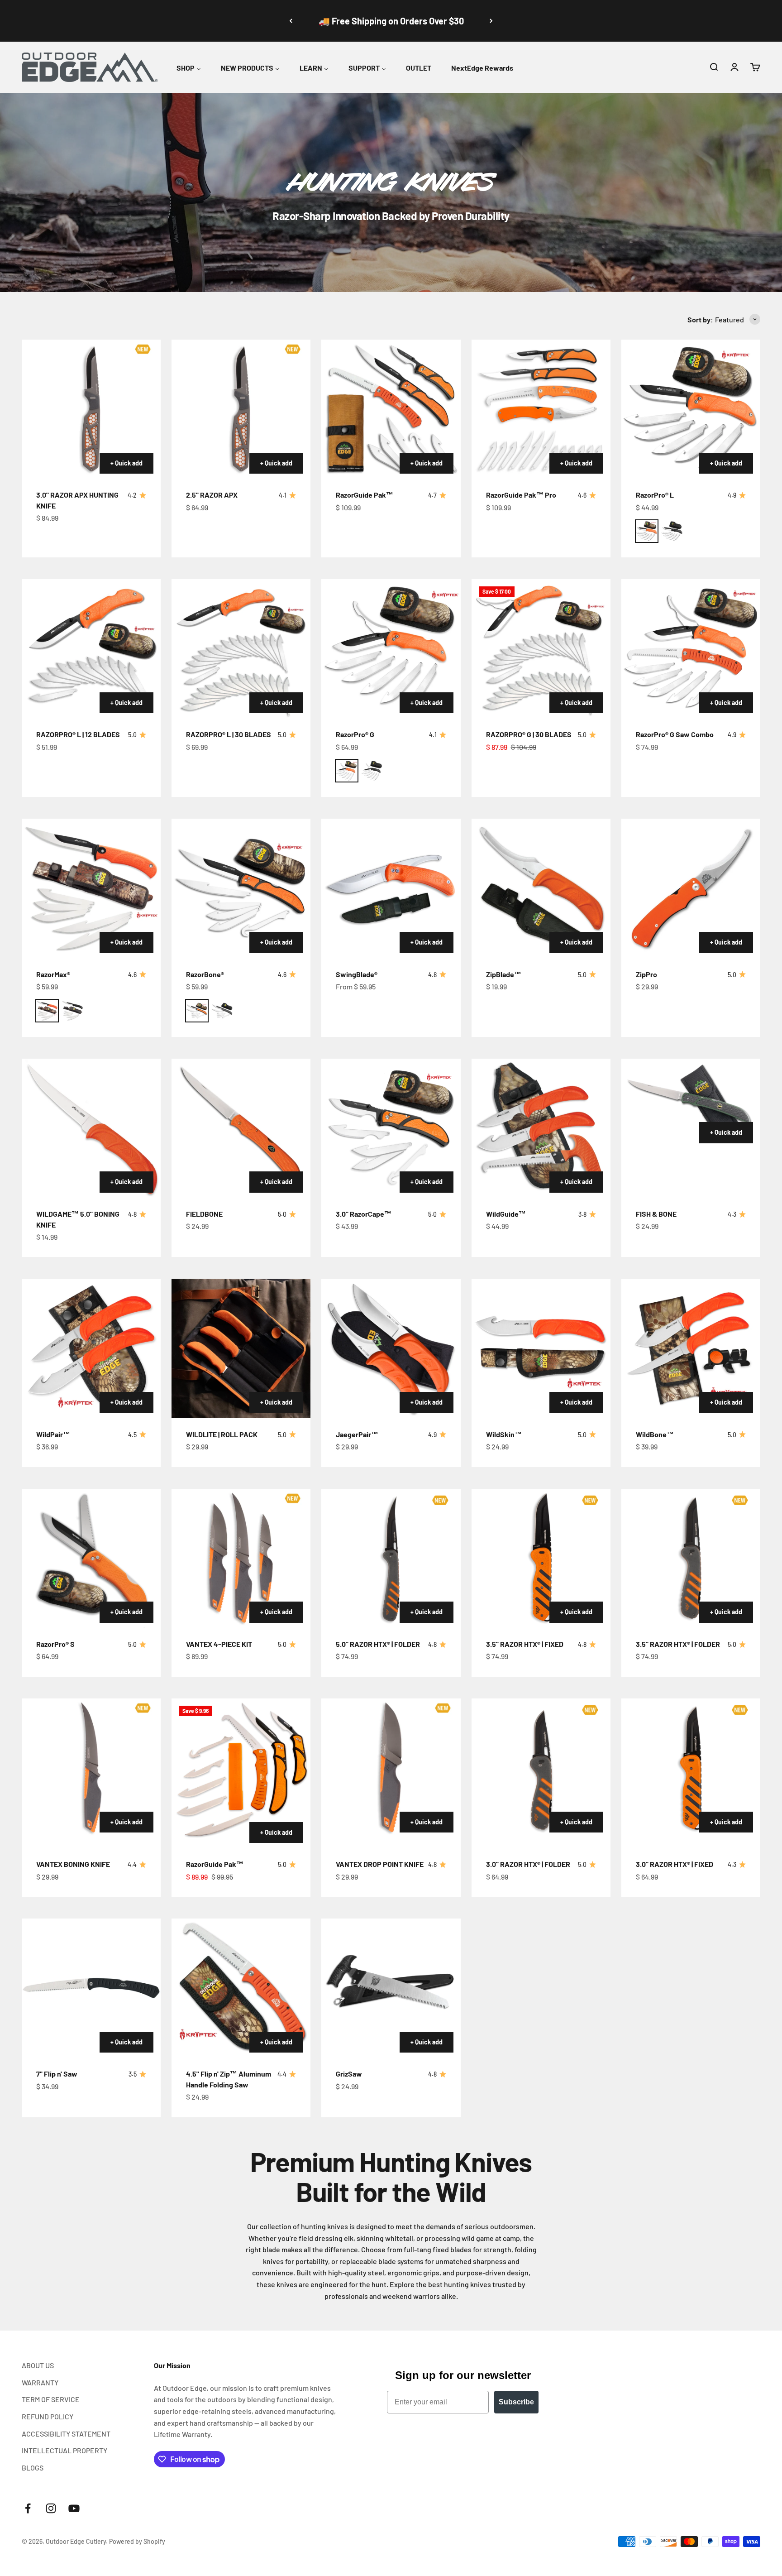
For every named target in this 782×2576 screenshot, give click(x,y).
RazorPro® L (655, 495)
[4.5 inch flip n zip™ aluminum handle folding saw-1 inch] (241, 1988)
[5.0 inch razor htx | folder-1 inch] (391, 1558)
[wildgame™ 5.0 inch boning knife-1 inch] (91, 1128)
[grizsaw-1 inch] (391, 1988)
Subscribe (516, 2402)
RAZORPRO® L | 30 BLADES (229, 734)
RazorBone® (205, 974)
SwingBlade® (357, 974)
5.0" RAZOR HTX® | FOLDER (378, 1644)
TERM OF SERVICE (51, 2399)
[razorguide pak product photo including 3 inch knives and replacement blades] (391, 409)
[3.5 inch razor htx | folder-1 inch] (691, 1558)
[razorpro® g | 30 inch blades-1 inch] (541, 649)
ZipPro (646, 974)
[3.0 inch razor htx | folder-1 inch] (541, 1768)
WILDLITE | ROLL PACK (222, 1434)
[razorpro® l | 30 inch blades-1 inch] (241, 649)
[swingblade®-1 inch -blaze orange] (391, 888)
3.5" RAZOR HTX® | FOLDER (678, 1644)
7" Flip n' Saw (57, 2074)
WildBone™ (655, 1434)
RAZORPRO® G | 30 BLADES (529, 734)
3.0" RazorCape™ (364, 1214)
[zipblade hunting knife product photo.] (541, 888)
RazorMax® (53, 974)
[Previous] (291, 21)
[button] (714, 67)
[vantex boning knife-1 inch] (91, 1768)
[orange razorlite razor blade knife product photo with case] (691, 409)
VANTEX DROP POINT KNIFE (380, 1864)
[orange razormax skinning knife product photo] (91, 888)
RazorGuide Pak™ (365, 495)
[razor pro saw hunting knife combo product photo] (691, 649)
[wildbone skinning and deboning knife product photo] (691, 1348)
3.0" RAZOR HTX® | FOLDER (528, 1864)
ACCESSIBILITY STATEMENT (66, 2434)
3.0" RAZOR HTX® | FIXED (675, 1864)
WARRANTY (40, 2382)
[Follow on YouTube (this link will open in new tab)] (74, 2508)
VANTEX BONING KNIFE (73, 1864)
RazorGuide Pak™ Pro (521, 495)
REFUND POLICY (48, 2416)
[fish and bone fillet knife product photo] (691, 1103)
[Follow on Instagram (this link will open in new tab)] (51, 2508)
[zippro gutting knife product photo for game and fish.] (691, 888)
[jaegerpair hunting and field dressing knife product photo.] (391, 1348)
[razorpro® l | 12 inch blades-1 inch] (91, 649)
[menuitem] (189, 66)
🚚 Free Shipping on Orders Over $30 (391, 21)
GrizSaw (349, 2074)
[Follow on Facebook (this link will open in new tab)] (28, 2508)
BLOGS (33, 2468)
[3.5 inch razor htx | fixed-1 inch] (541, 1558)
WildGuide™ (506, 1214)
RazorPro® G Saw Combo (675, 734)
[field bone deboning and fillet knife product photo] (241, 1128)
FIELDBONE (204, 1214)
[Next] (491, 21)
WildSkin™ (504, 1434)
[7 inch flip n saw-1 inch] (91, 1988)
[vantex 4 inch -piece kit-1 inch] (241, 1558)
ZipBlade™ (504, 974)
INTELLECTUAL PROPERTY (64, 2450)
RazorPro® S (55, 1644)
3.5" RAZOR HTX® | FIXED (525, 1644)
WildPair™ (53, 1434)
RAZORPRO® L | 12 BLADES (78, 734)
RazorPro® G (355, 734)
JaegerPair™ (357, 1434)
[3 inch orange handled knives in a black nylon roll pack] (241, 1348)
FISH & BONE (656, 1214)
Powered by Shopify (137, 2541)
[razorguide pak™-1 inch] (241, 1773)
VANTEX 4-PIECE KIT (219, 1644)
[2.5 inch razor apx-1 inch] (241, 409)
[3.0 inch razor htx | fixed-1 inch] (691, 1768)
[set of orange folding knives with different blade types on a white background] (541, 409)
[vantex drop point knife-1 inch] (391, 1768)
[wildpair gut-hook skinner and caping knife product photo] (91, 1348)
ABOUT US (38, 2365)
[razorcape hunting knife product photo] (391, 1128)
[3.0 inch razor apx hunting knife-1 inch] (91, 409)
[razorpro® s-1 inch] (91, 1558)
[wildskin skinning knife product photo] (541, 1348)
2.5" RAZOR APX (212, 495)
